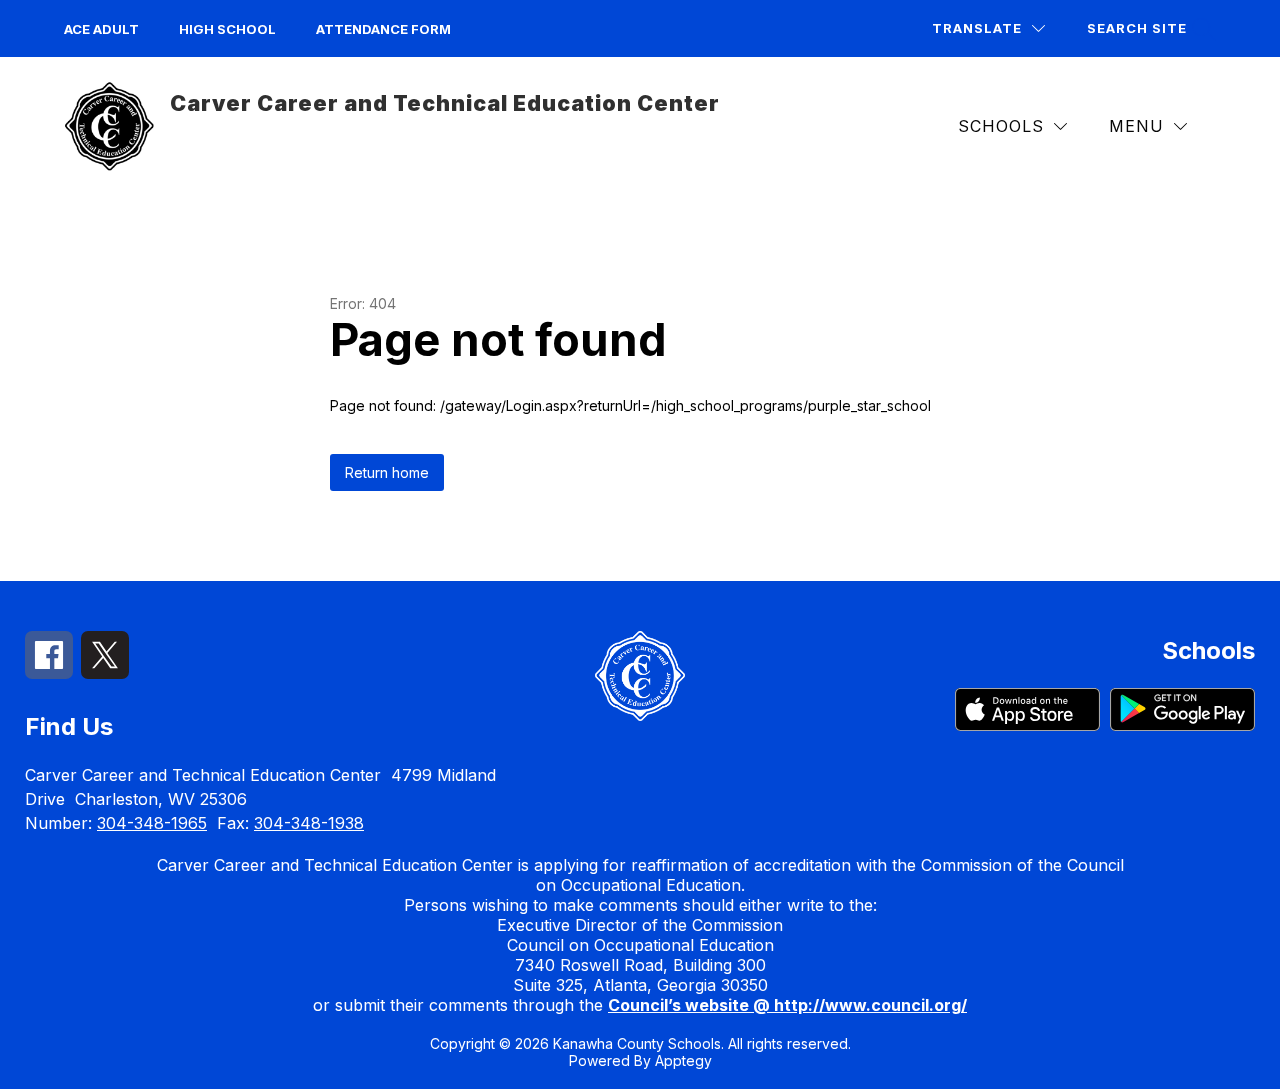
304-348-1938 (309, 823)
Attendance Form (383, 29)
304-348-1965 (152, 823)
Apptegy (683, 1060)
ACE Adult (101, 29)
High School (227, 29)
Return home (387, 472)
